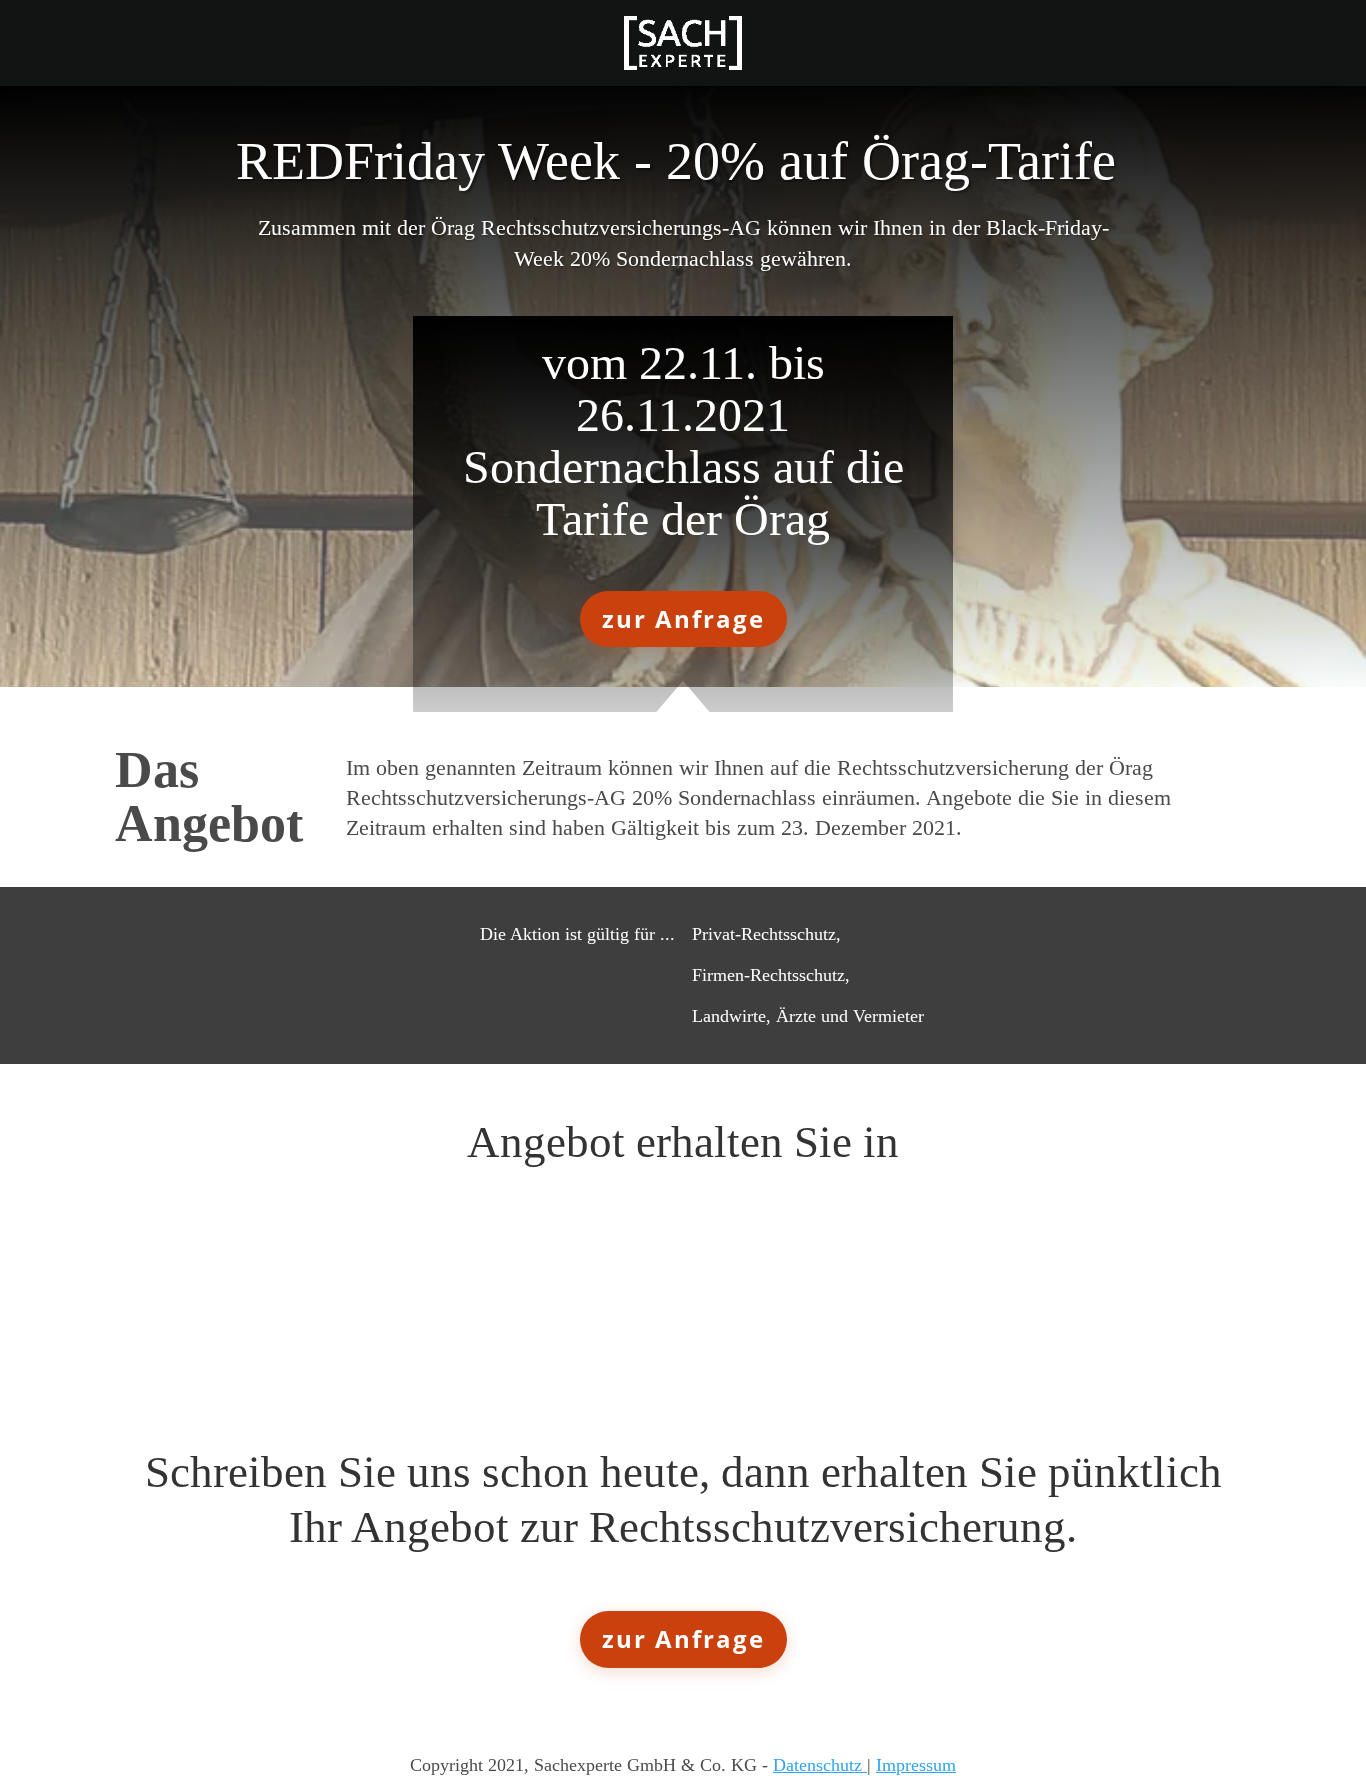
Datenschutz (820, 1765)
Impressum (916, 1765)
